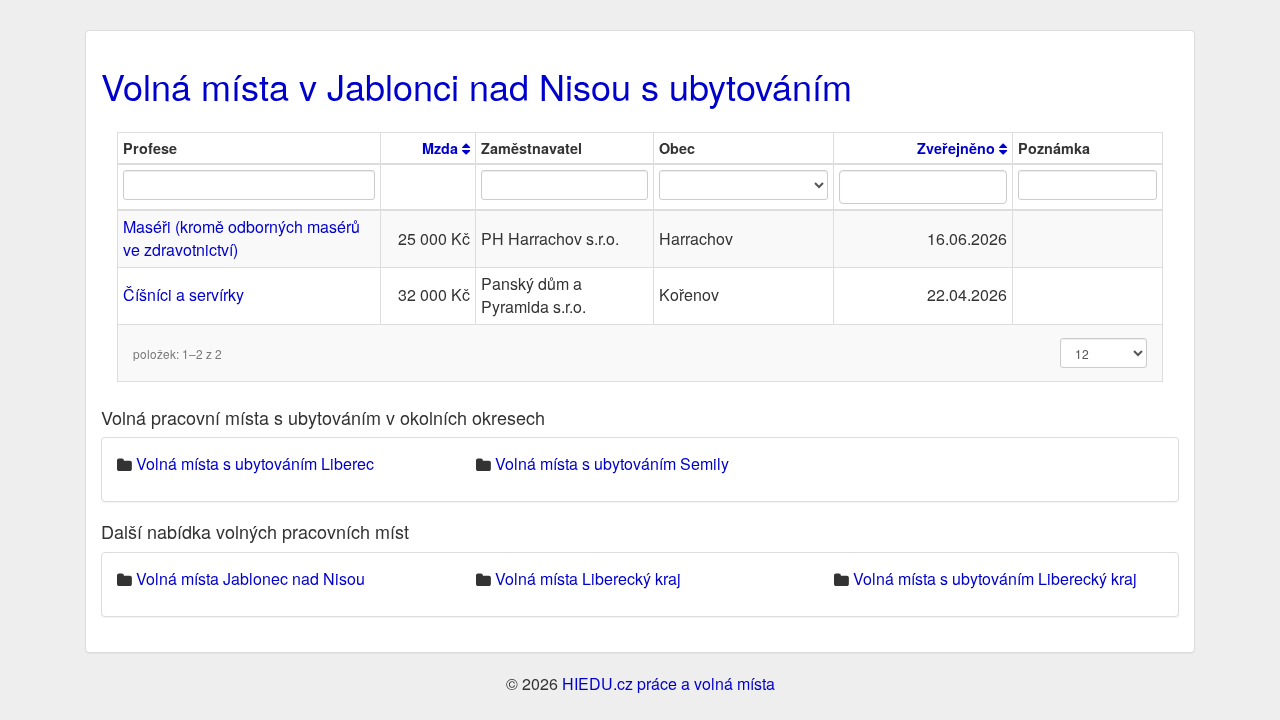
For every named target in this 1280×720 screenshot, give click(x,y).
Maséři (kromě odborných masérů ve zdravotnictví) (241, 238)
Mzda (442, 148)
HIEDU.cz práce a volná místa (668, 683)
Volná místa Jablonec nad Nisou (250, 578)
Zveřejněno (958, 148)
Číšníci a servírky (183, 294)
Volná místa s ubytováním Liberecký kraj (995, 578)
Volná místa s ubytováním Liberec (255, 463)
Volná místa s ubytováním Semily (612, 463)
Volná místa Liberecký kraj (588, 578)
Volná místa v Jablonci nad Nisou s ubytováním (476, 85)
